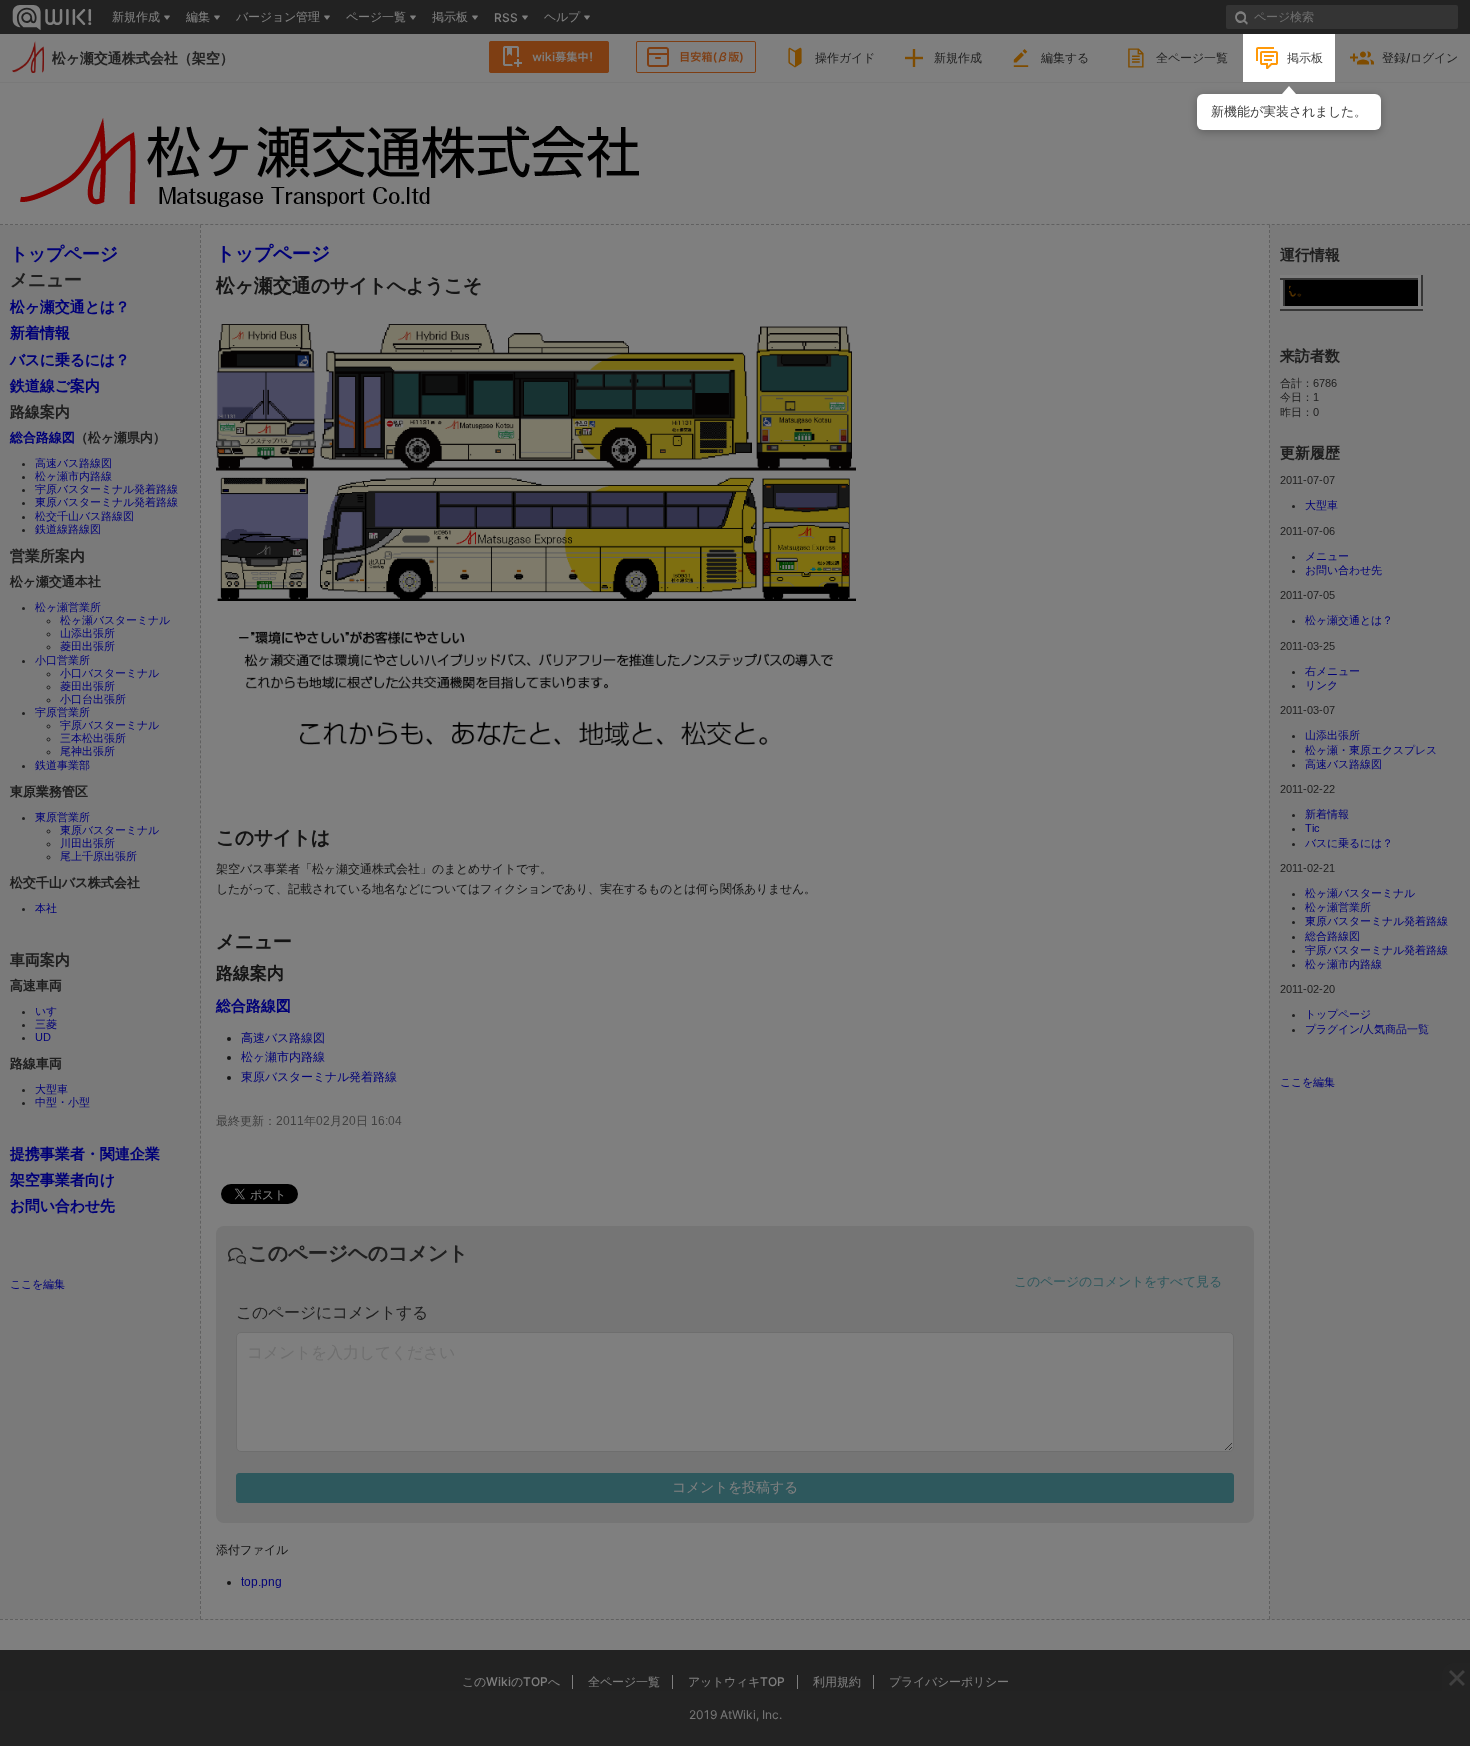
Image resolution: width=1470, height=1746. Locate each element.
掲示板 (1305, 57)
